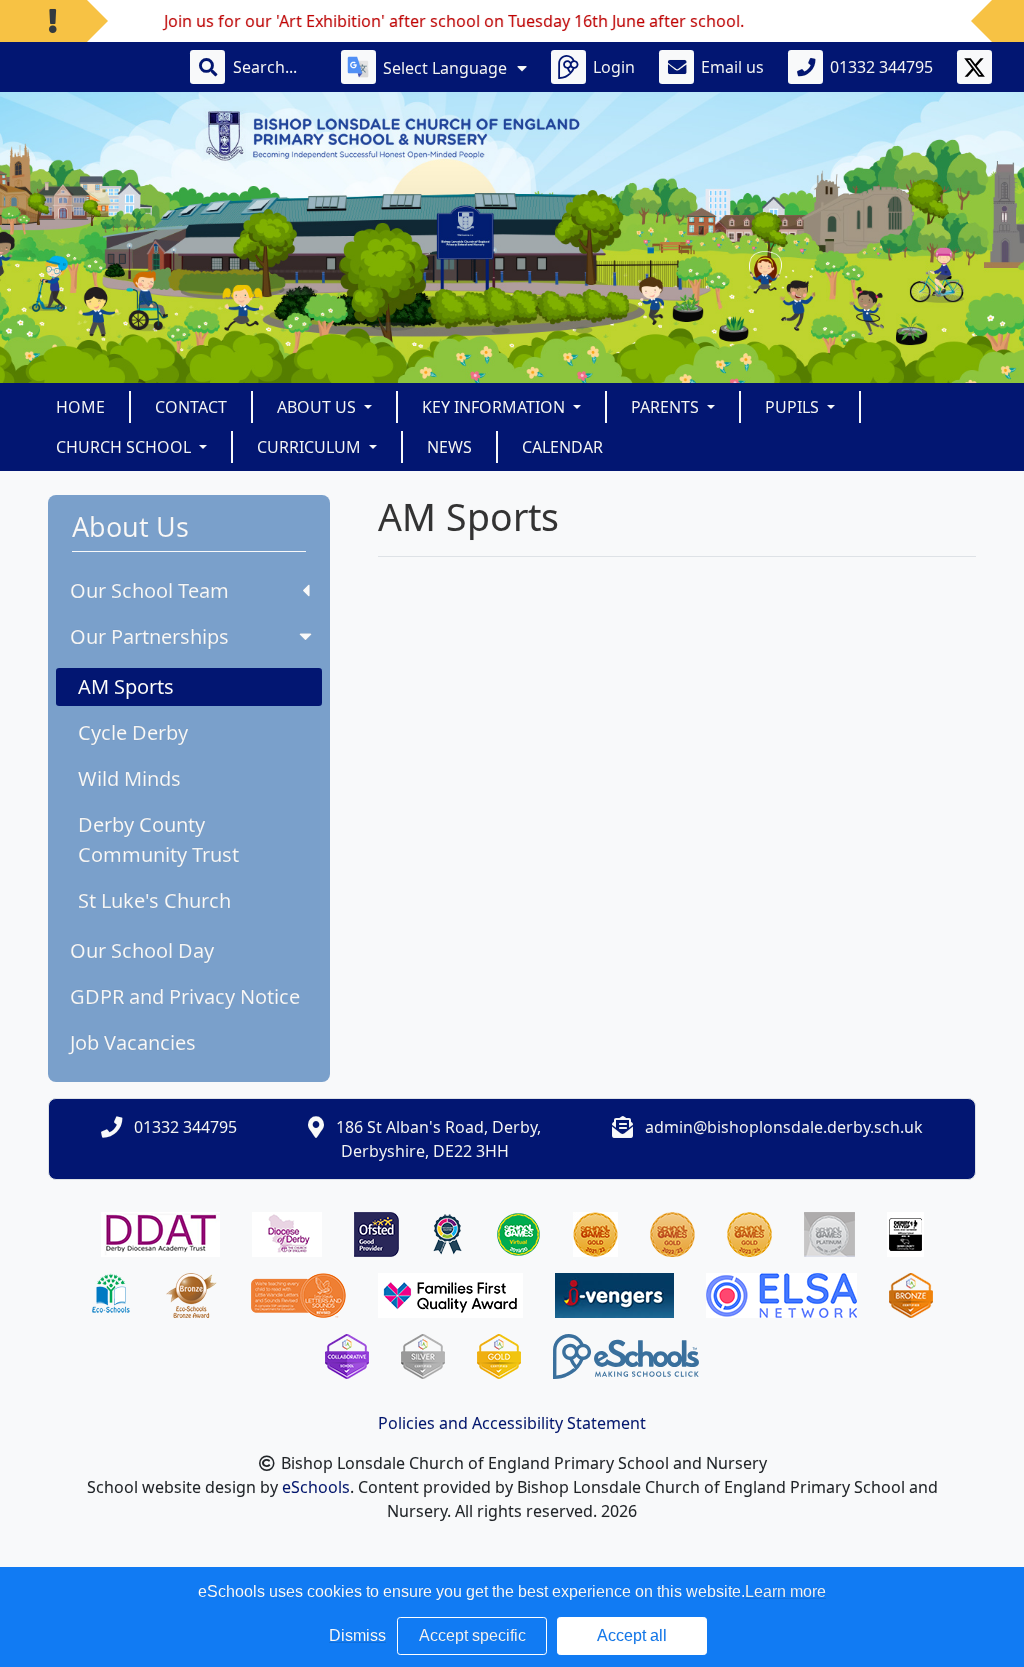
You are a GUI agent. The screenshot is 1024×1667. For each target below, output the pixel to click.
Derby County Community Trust (158, 839)
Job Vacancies (133, 1042)
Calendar (562, 447)
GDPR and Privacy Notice (185, 996)
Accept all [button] (632, 1635)
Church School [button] (125, 447)
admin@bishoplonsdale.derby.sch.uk (784, 1127)
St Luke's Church (154, 900)
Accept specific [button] (472, 1635)
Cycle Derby (133, 732)
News (449, 447)
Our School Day (142, 950)
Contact (191, 407)
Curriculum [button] (311, 447)
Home (80, 407)
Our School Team (149, 590)
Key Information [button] (495, 407)
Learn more (785, 1591)
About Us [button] (318, 407)
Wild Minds (129, 778)
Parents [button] (667, 407)
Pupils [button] (794, 407)
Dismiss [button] (357, 1635)
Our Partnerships (149, 636)
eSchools (316, 1487)
